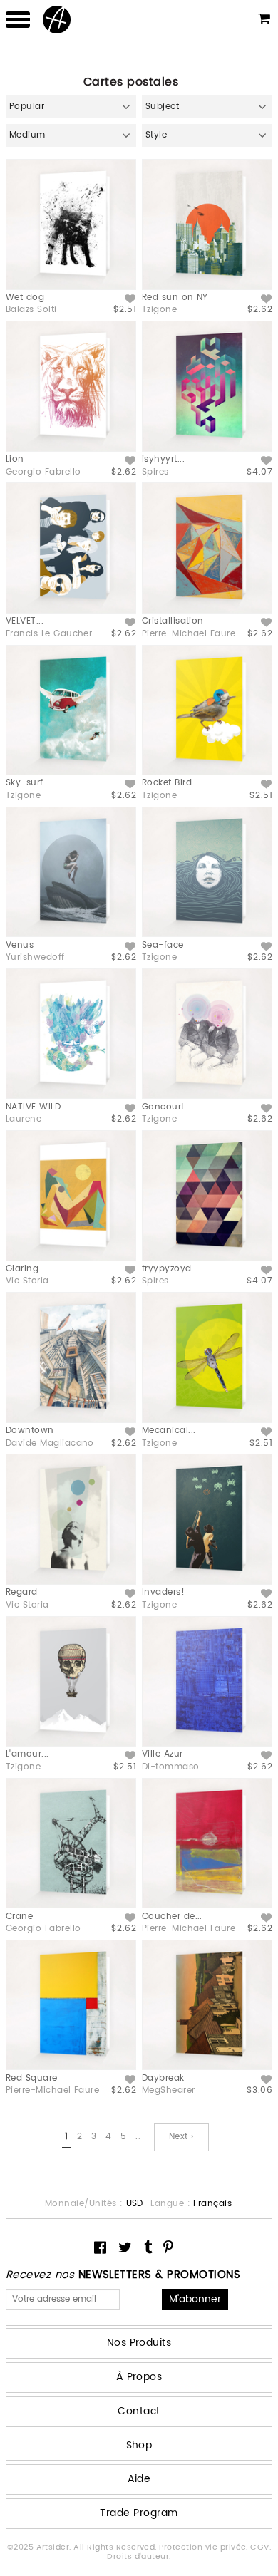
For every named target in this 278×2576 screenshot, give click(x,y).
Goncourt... (167, 1107)
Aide (139, 2479)
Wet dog (25, 298)
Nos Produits (139, 2343)
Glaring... (26, 1269)
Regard (22, 1592)
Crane (19, 1917)
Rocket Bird (167, 783)
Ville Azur (163, 1754)
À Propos (139, 2377)
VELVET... (25, 621)
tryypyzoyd (167, 1269)
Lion (15, 459)
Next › (181, 2137)
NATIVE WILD (33, 1107)
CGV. (261, 2547)
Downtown (30, 1431)
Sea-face (163, 945)
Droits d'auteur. (139, 2557)
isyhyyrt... (163, 459)
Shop (139, 2445)
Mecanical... (169, 1431)
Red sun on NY (175, 298)
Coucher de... (172, 1917)
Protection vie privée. (205, 2547)
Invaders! (163, 1592)
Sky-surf (25, 783)
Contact (139, 2411)
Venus (20, 945)
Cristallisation (173, 621)
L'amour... (27, 1754)
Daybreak (163, 2078)
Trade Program (139, 2513)
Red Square (32, 2078)
